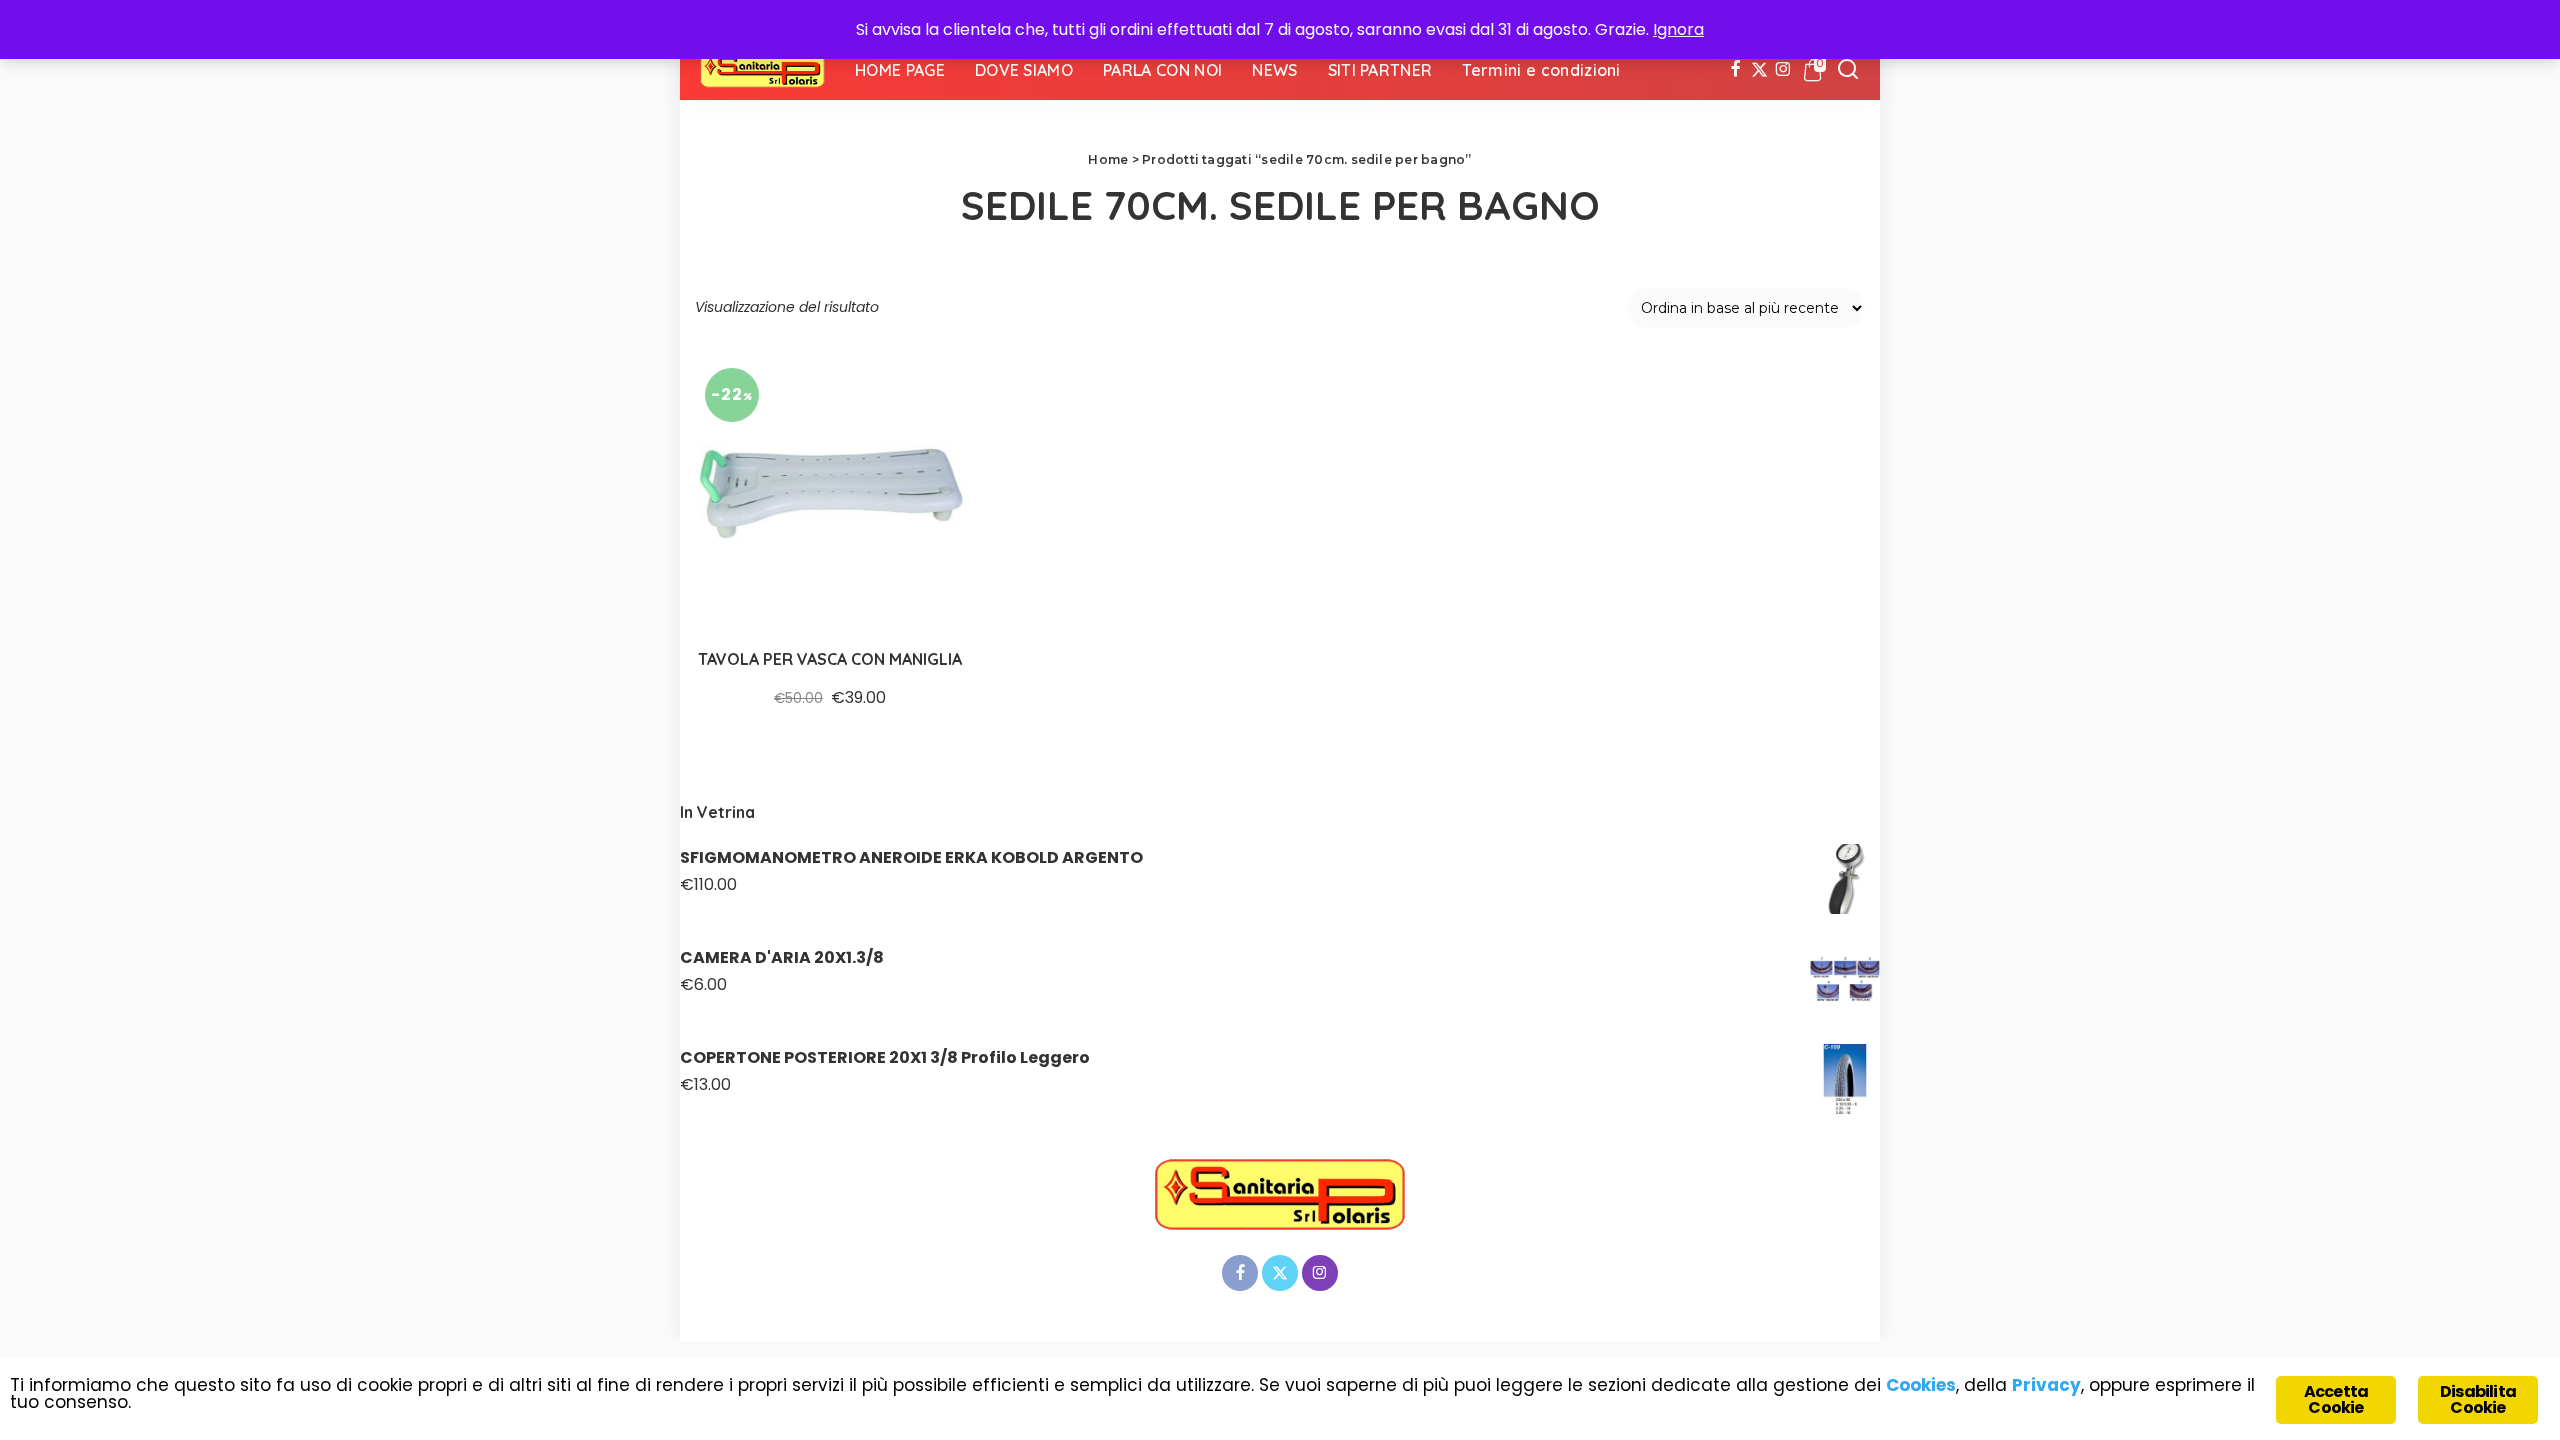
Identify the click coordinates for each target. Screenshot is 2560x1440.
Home (1108, 159)
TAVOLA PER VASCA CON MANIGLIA (830, 659)
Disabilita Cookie (2478, 1399)
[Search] (1848, 70)
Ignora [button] (1678, 29)
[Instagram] (1783, 70)
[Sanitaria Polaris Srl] (762, 70)
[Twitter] (1759, 70)
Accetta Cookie (2336, 1399)
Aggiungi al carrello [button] (927, 590)
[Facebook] (1735, 70)
